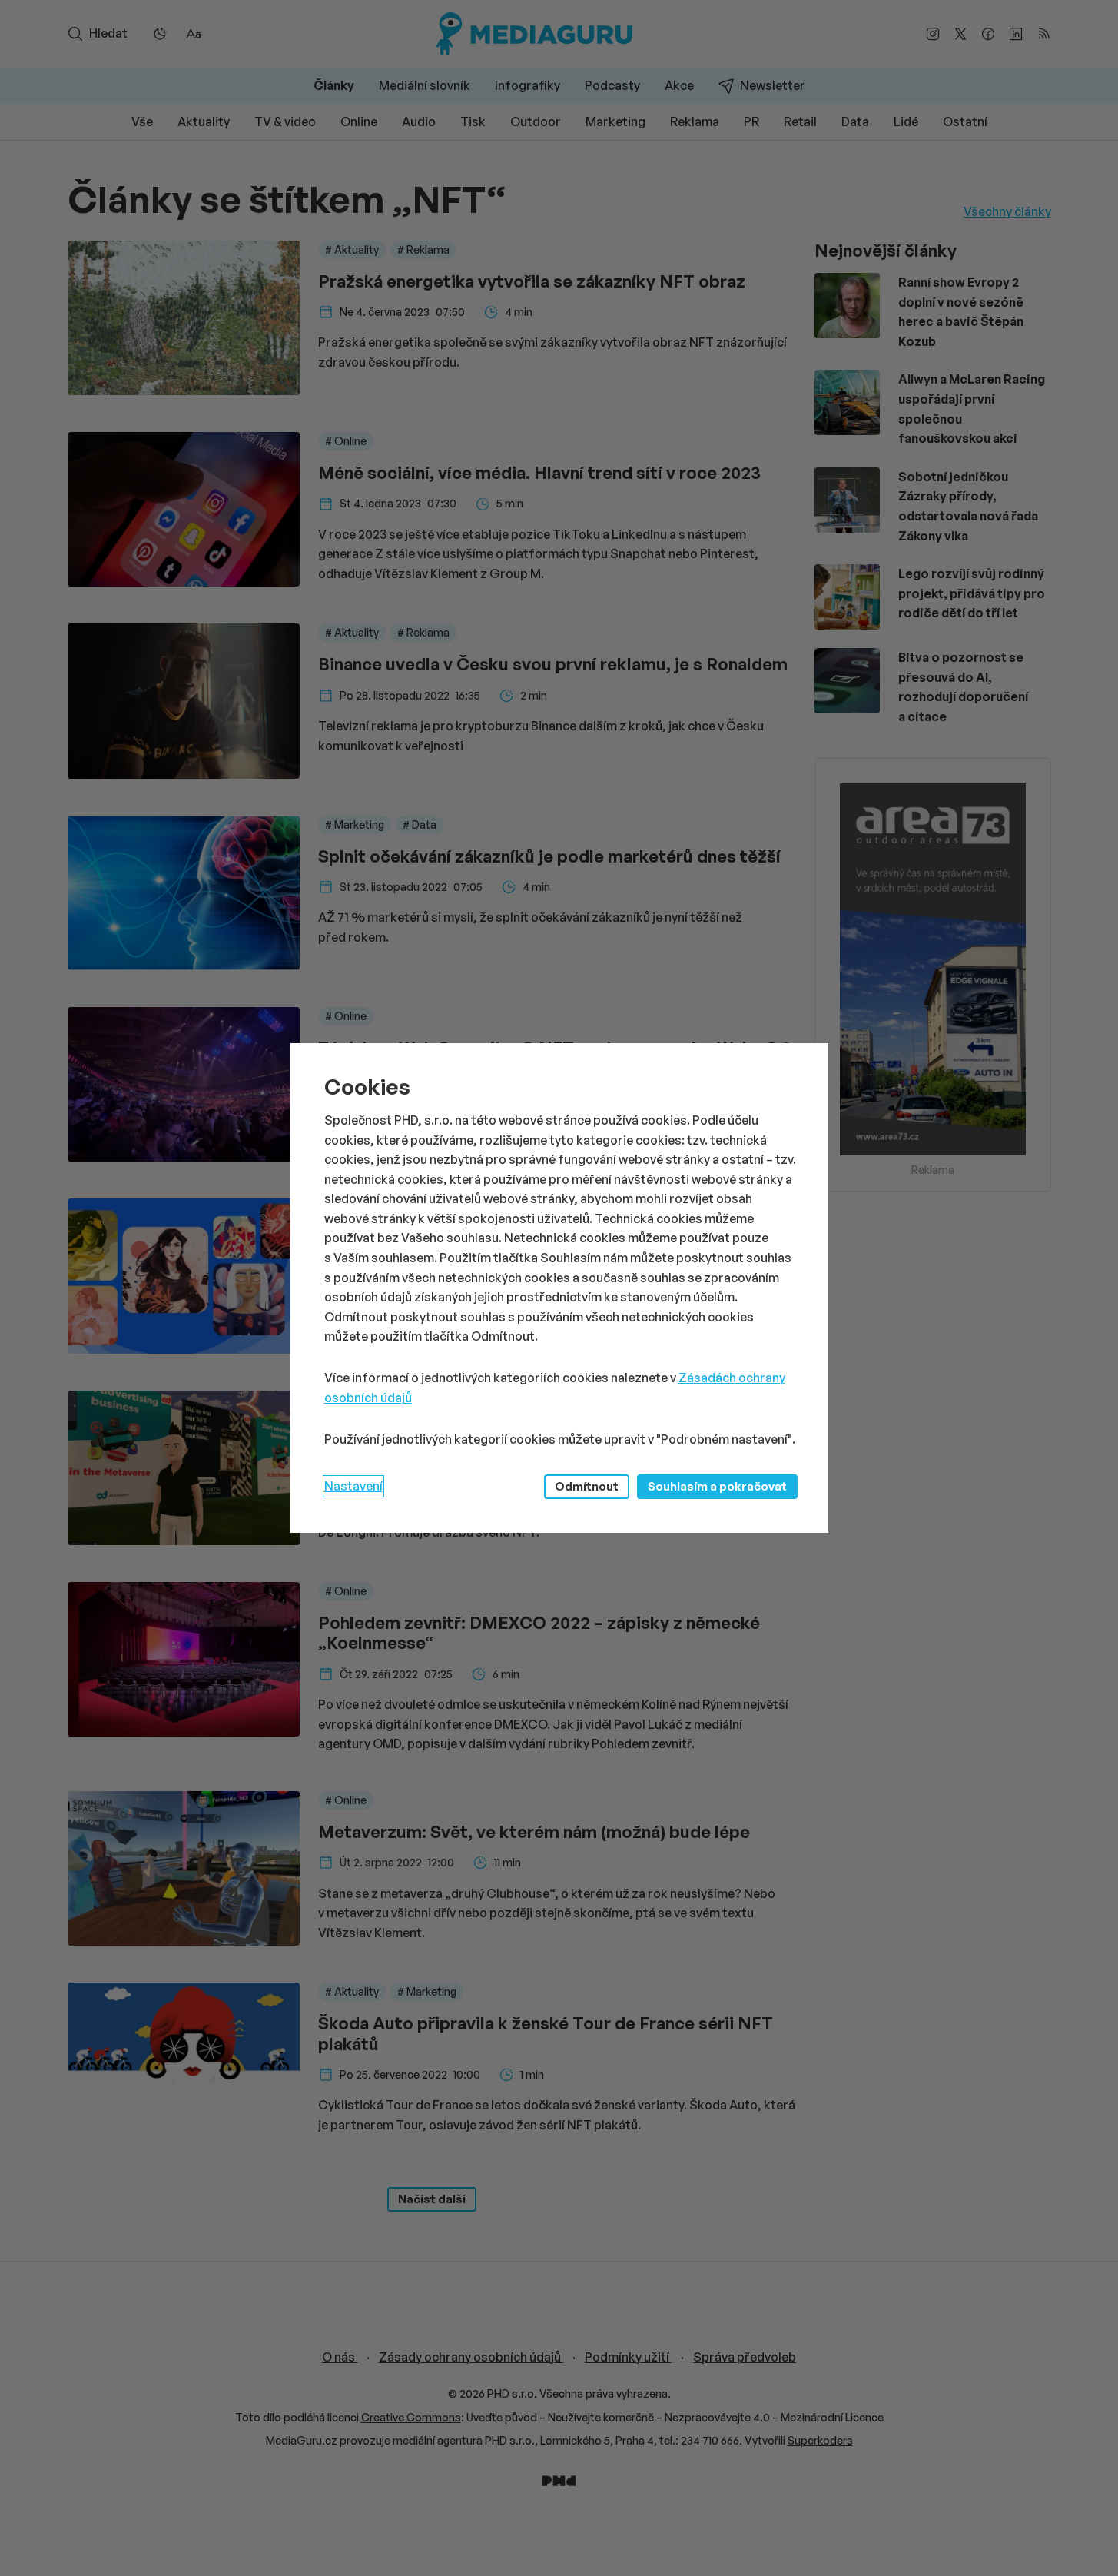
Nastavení (353, 1486)
